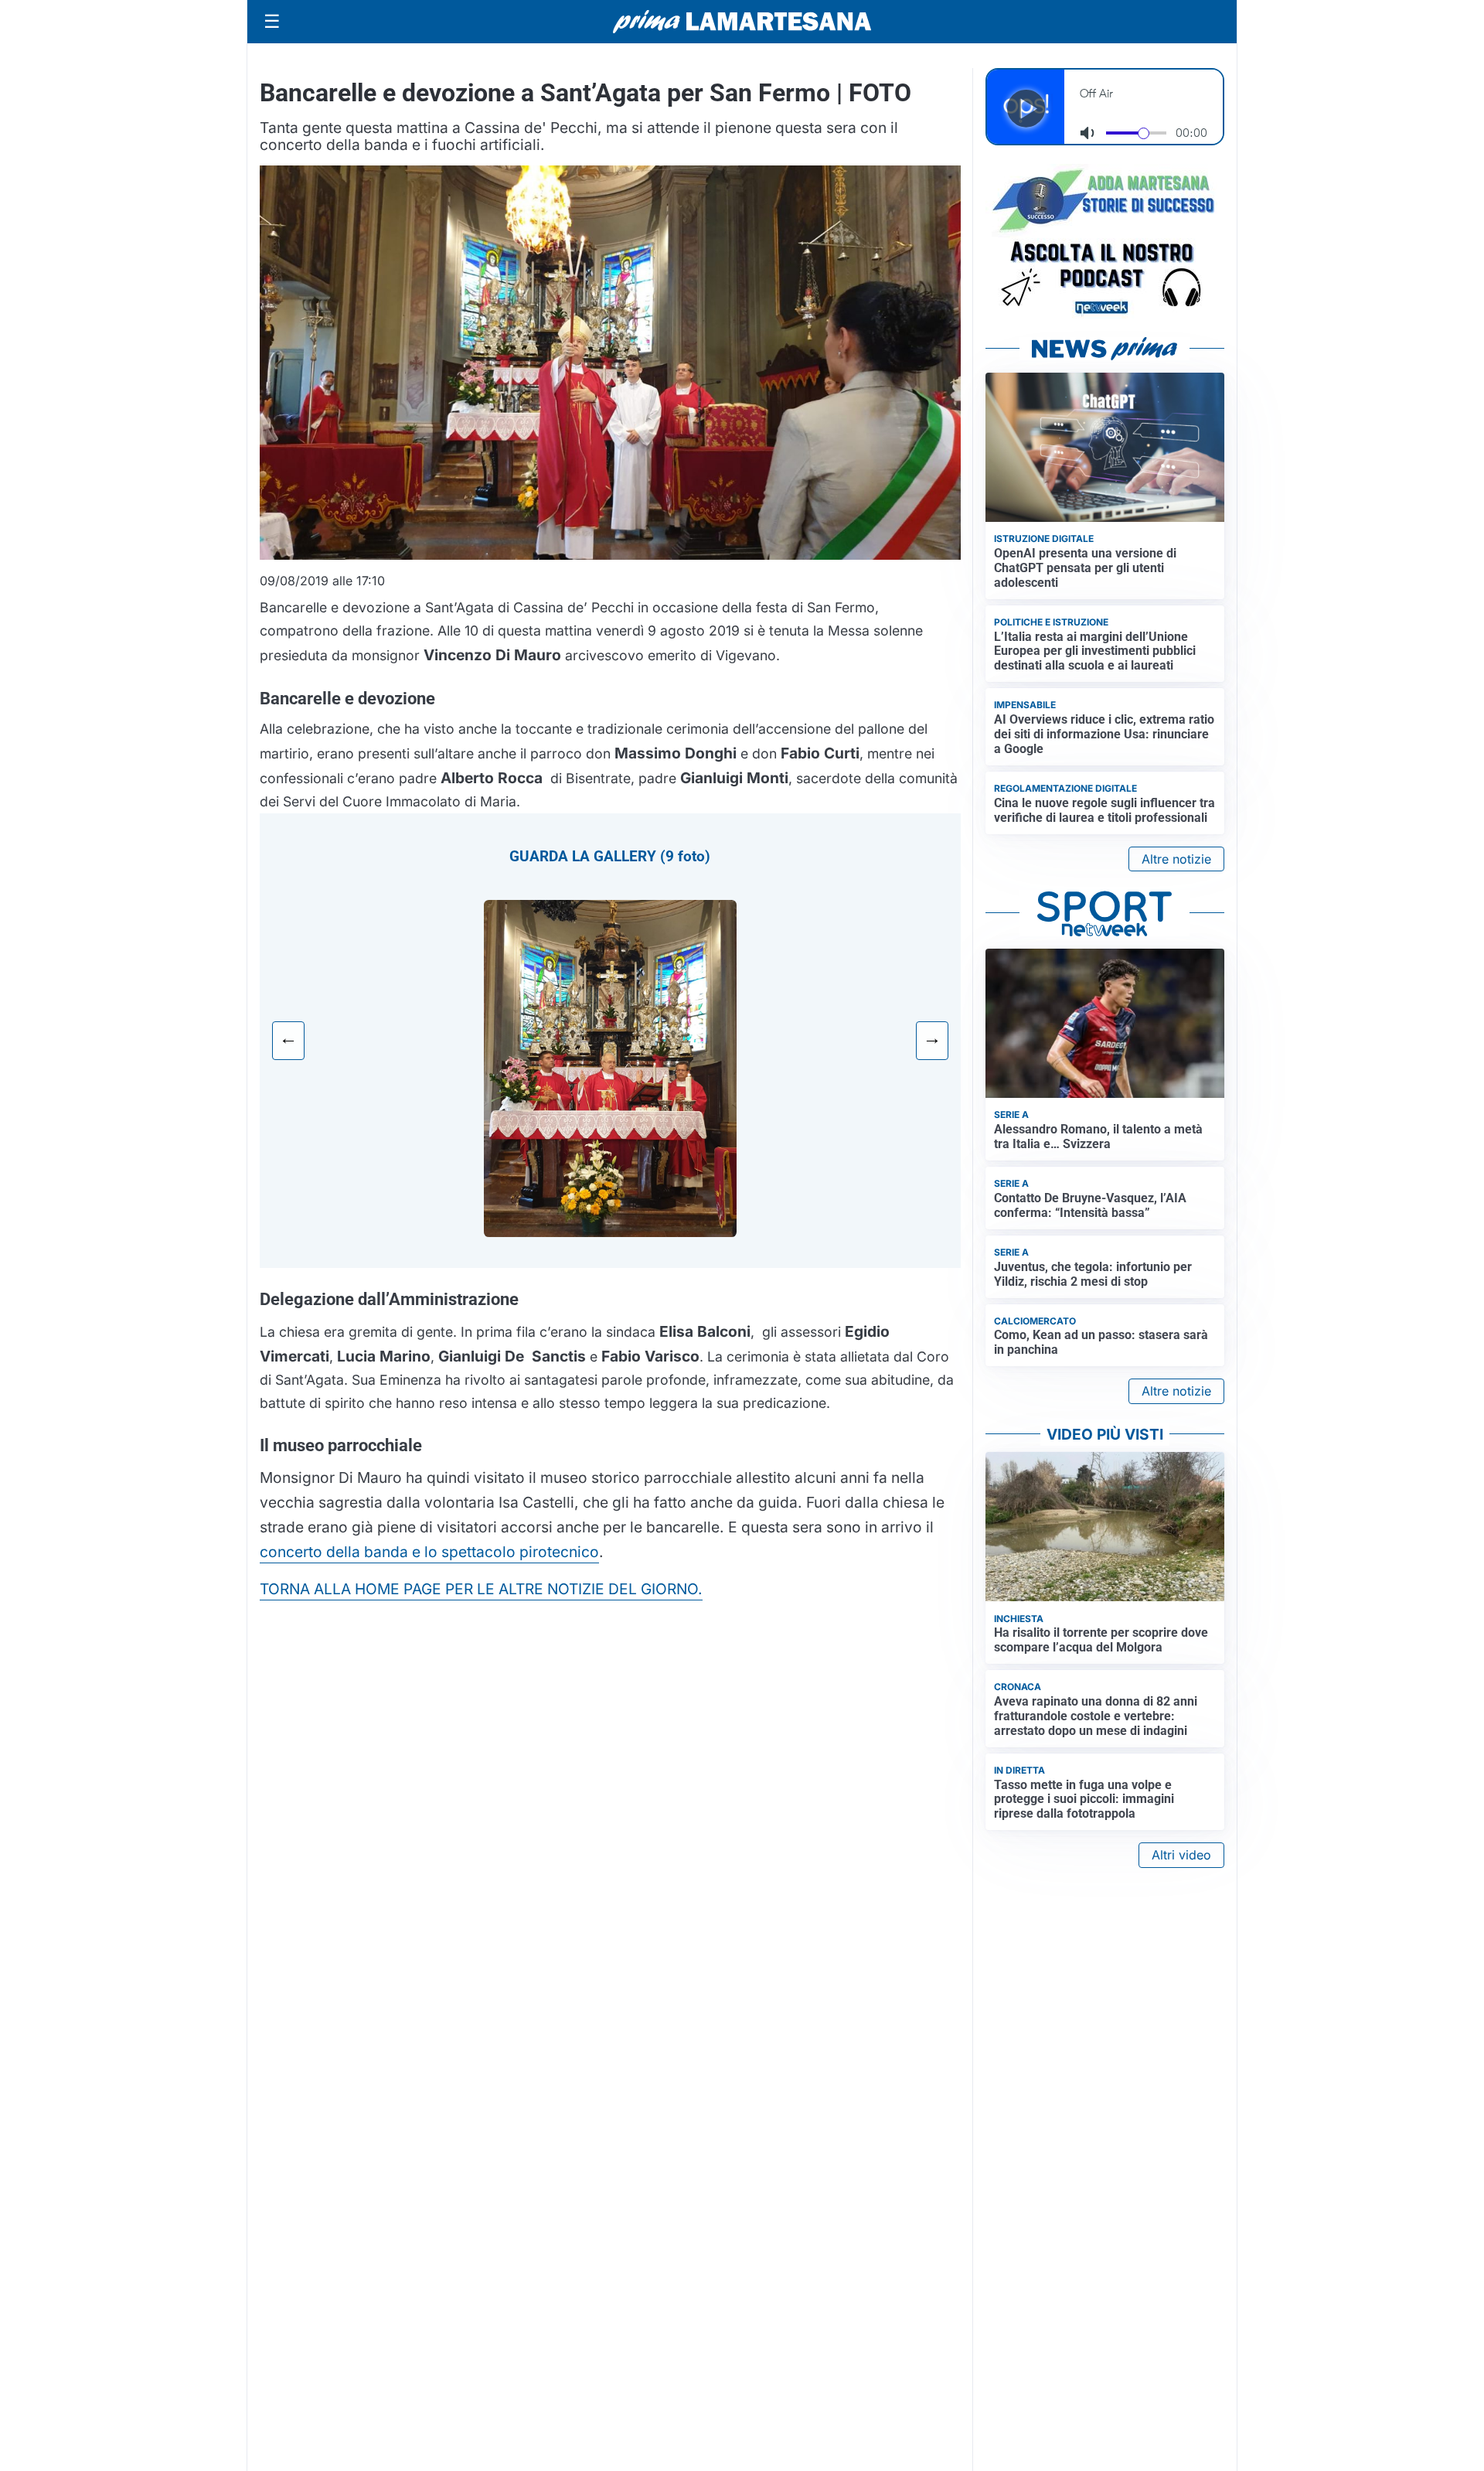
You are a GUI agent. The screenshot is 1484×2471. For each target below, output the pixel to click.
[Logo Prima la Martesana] (742, 22)
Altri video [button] (1181, 1855)
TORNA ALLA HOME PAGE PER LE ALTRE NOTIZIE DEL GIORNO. (481, 1589)
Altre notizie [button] (1176, 859)
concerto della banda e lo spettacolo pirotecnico (429, 1552)
